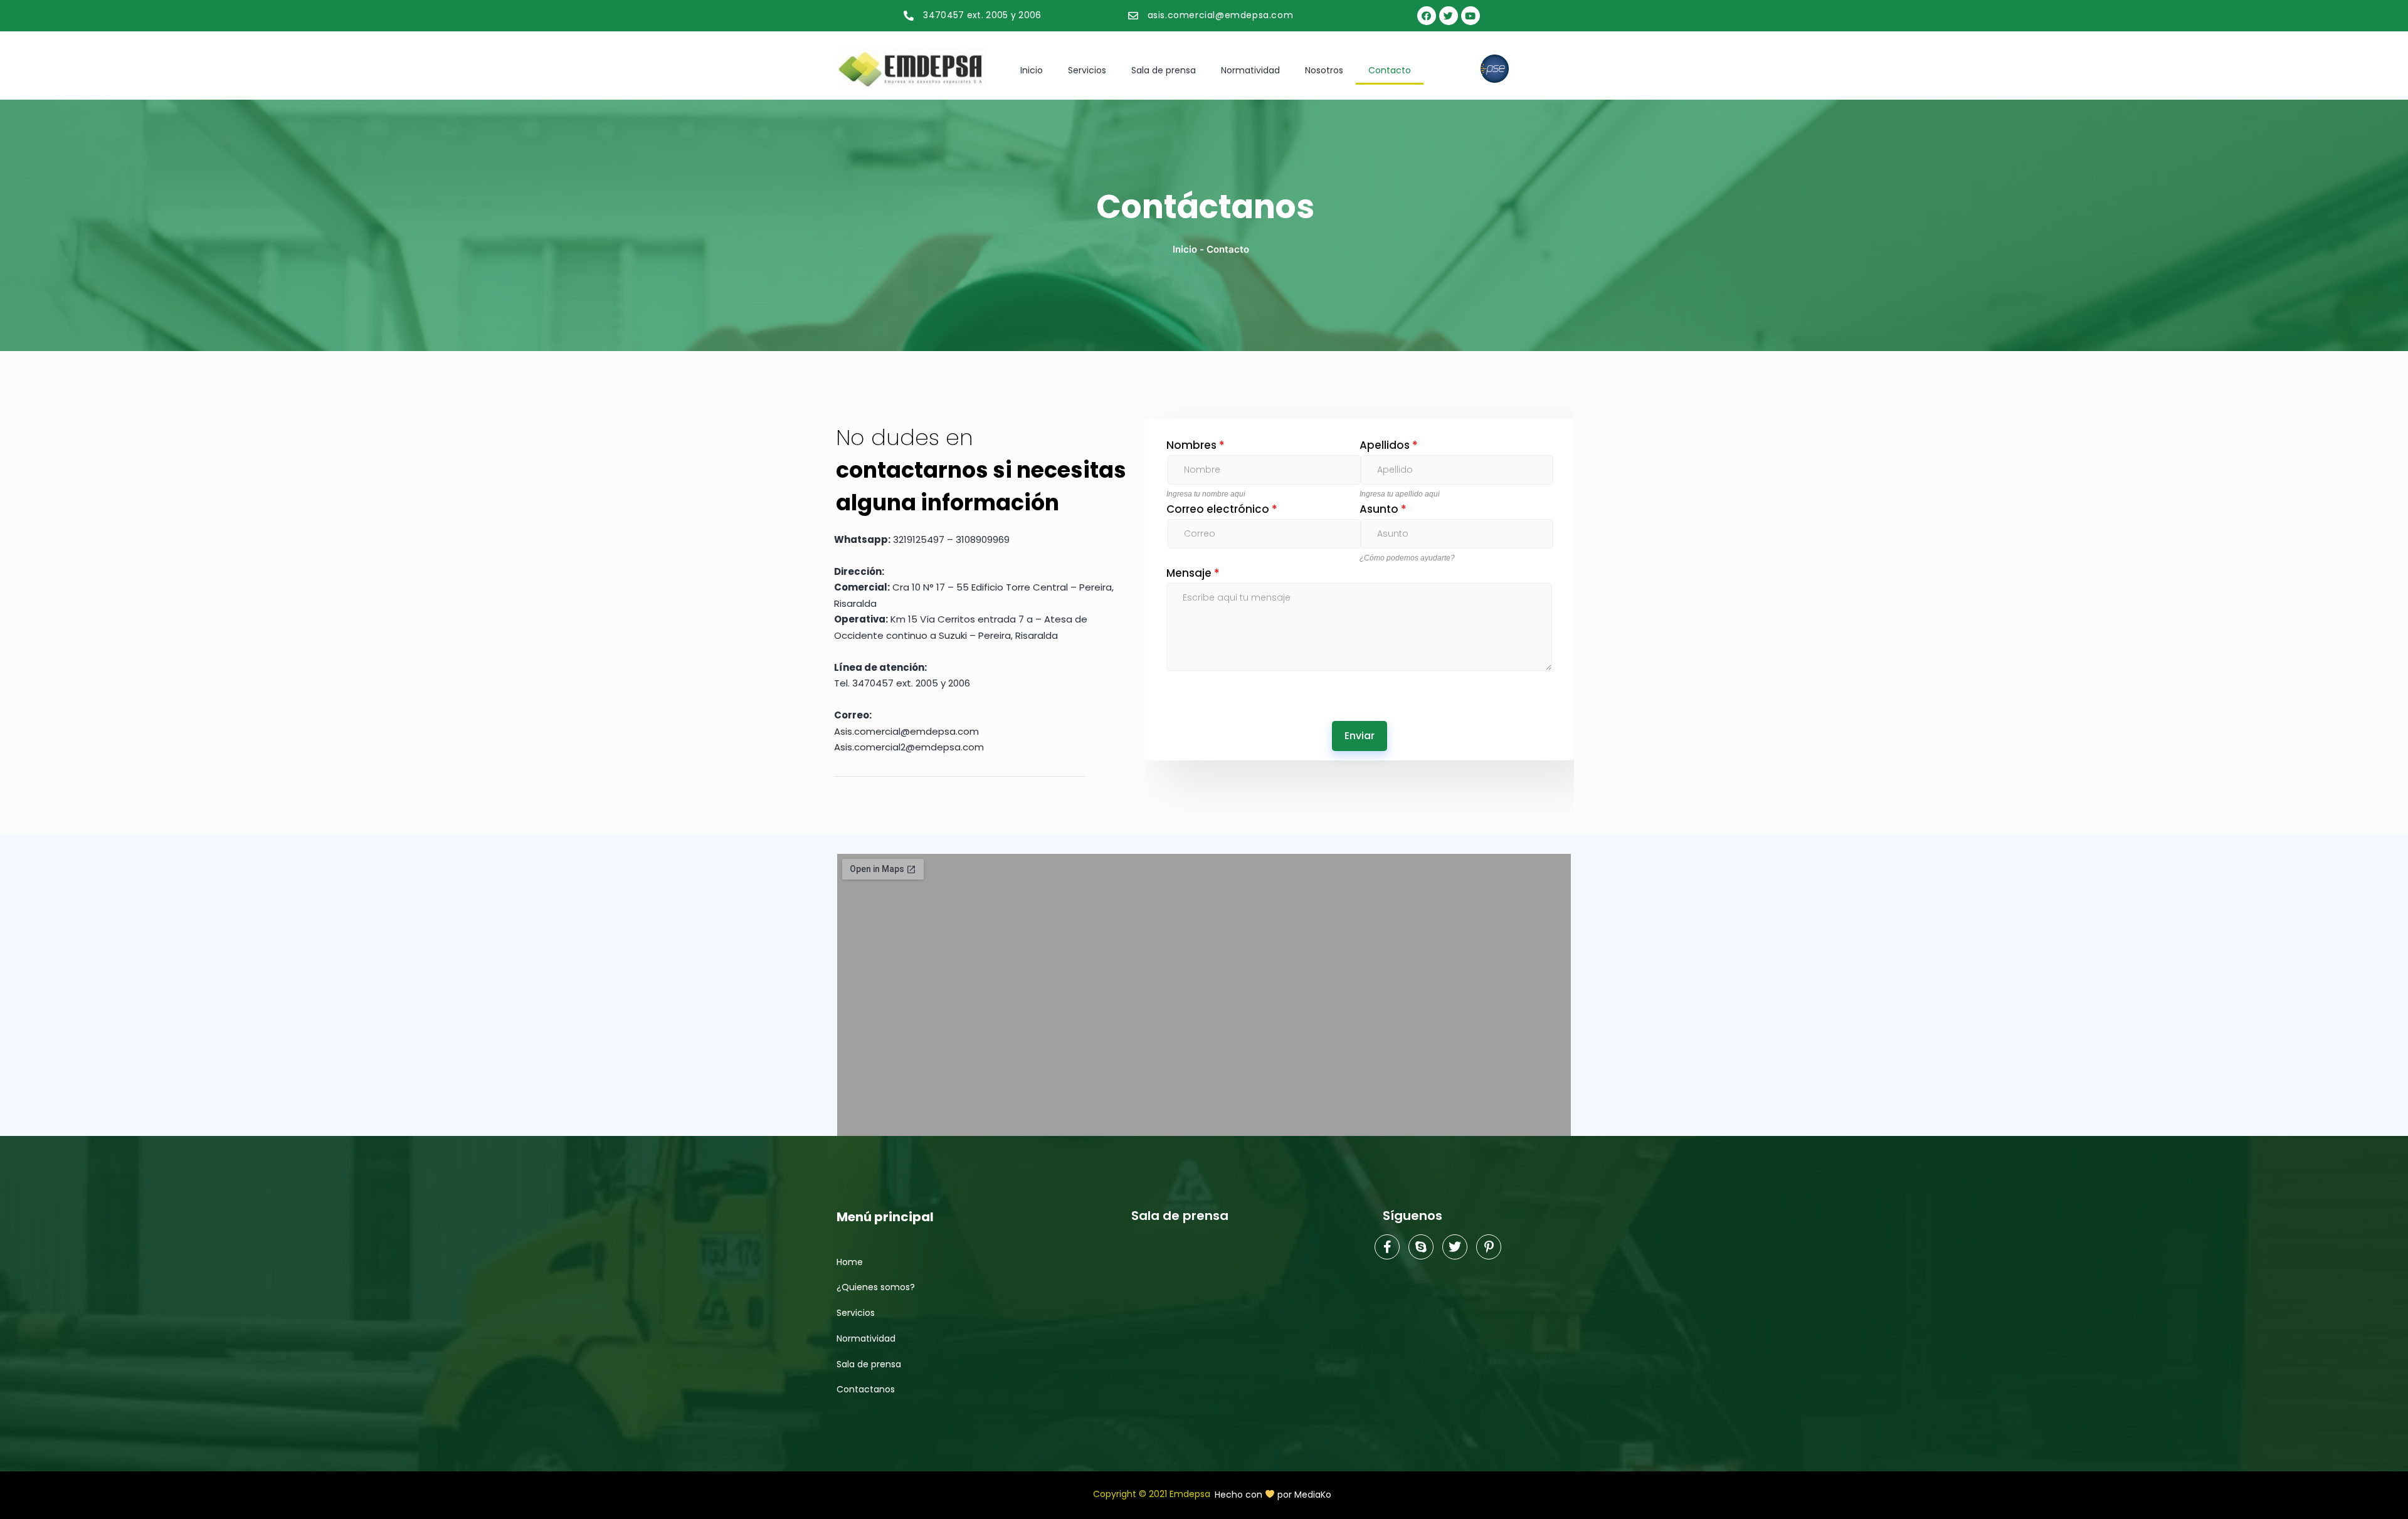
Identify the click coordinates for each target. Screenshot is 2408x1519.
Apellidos (1389, 445)
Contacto (1390, 70)
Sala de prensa (1164, 70)
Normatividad (1250, 70)
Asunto (1383, 509)
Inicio (1032, 70)
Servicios (1087, 70)
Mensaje (1193, 573)
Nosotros (1324, 70)
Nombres (1196, 445)
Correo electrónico (1222, 509)
